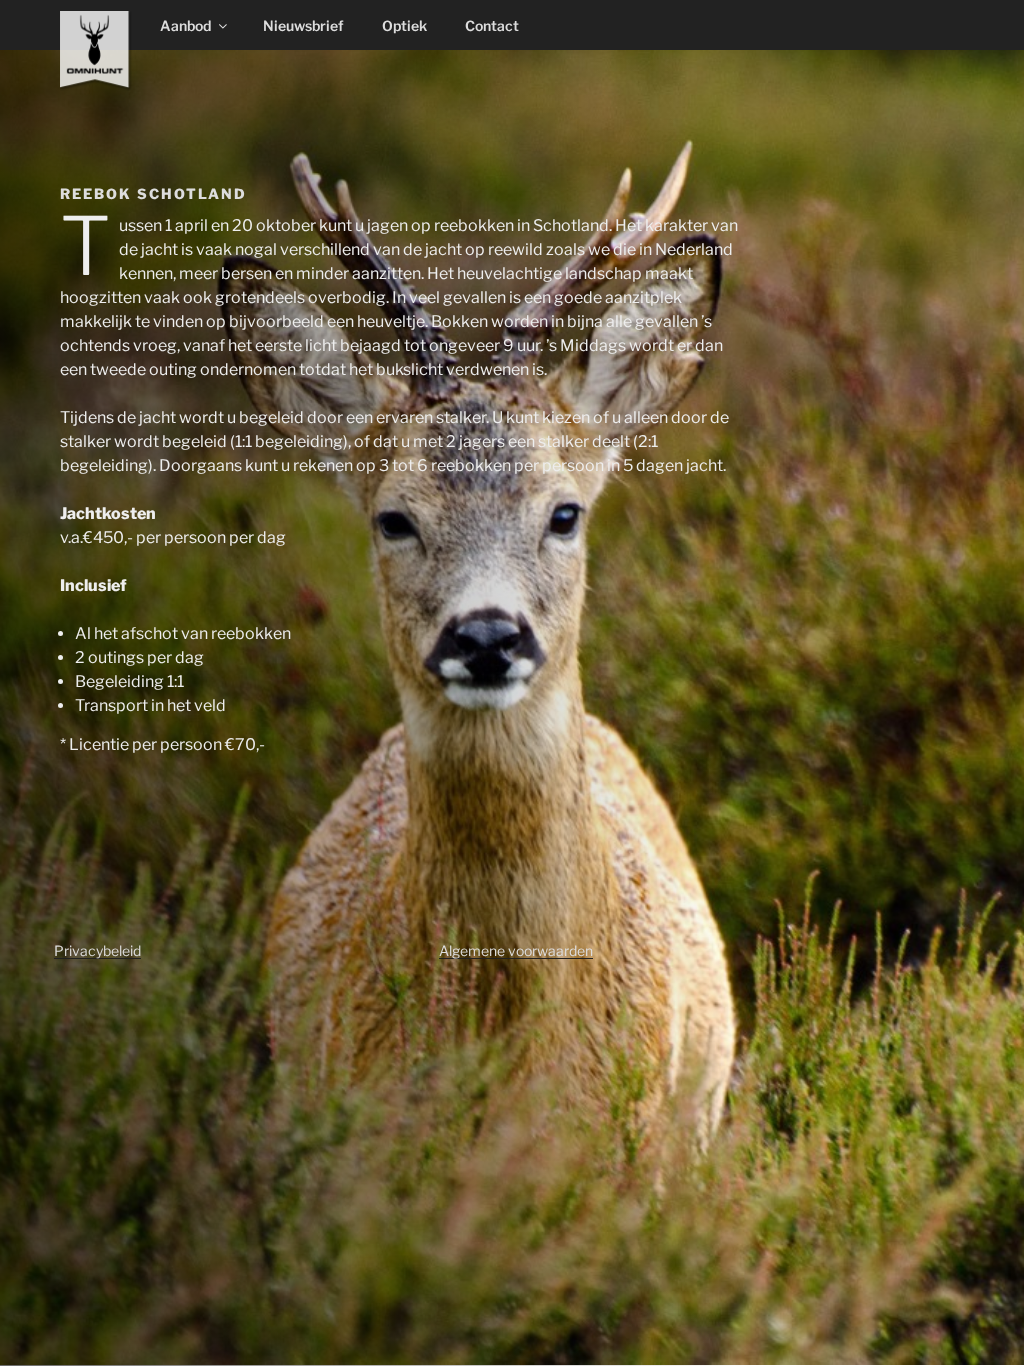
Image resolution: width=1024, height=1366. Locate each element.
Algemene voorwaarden (516, 950)
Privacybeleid (97, 950)
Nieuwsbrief (303, 25)
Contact (492, 25)
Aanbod (185, 25)
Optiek (404, 25)
